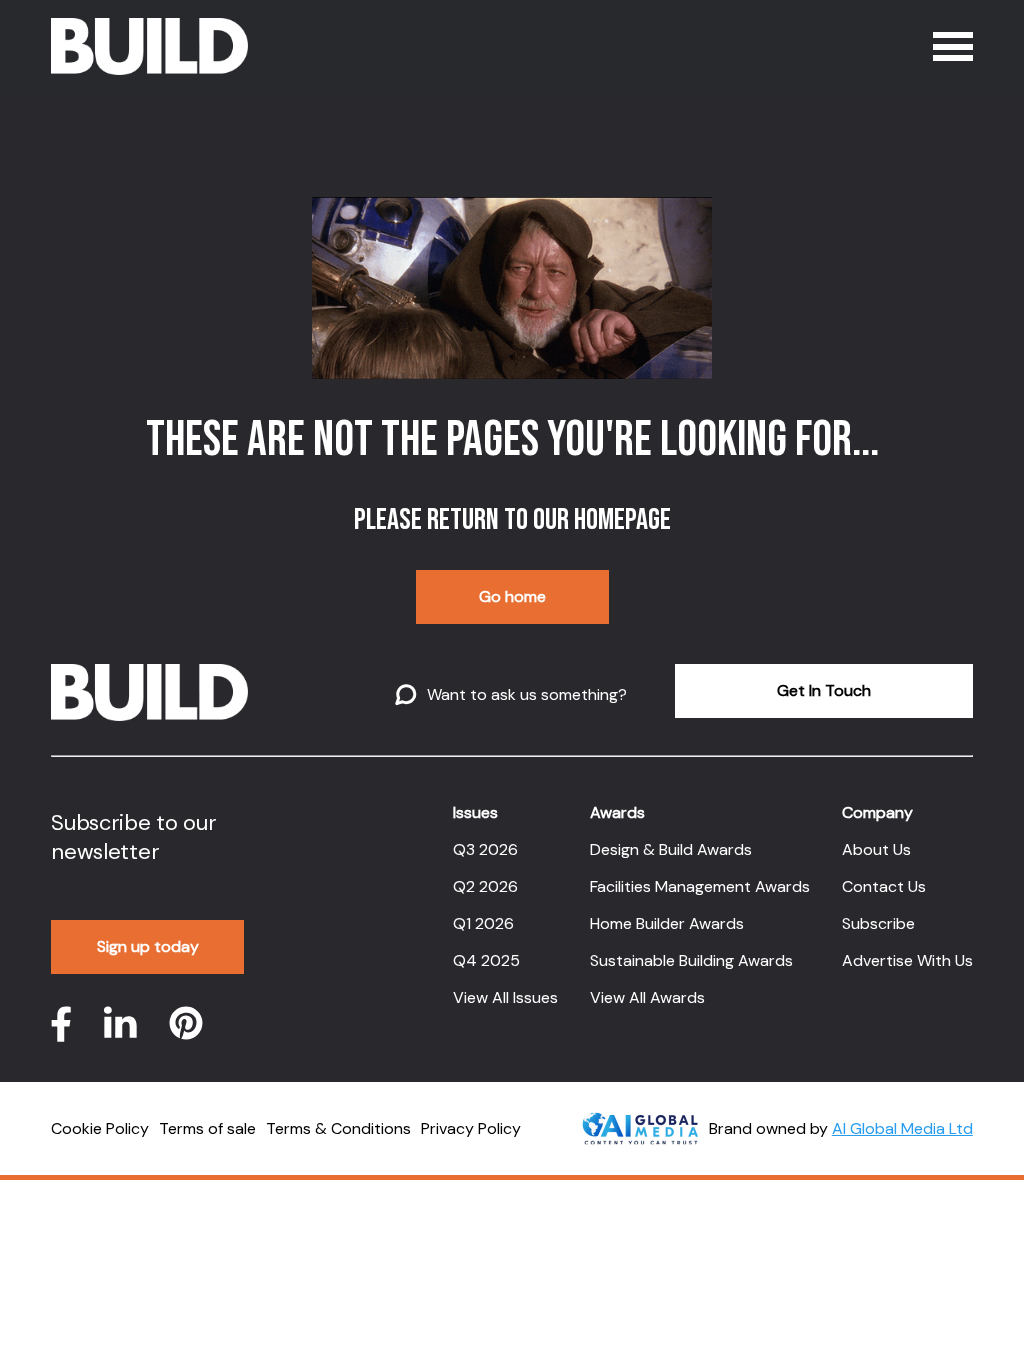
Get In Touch (824, 690)
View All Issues (505, 997)
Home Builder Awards (667, 923)
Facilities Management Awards (700, 886)
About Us (876, 849)
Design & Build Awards (671, 849)
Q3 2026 (485, 849)
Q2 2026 (485, 886)
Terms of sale (207, 1128)
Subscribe (878, 923)
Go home (512, 596)
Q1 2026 (483, 923)
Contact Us (884, 886)
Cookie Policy (100, 1128)
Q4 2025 (486, 960)
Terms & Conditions (338, 1128)
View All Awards (647, 997)
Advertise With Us (907, 960)
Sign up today (148, 946)
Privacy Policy (471, 1128)
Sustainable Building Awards (691, 960)
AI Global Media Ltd (902, 1128)
